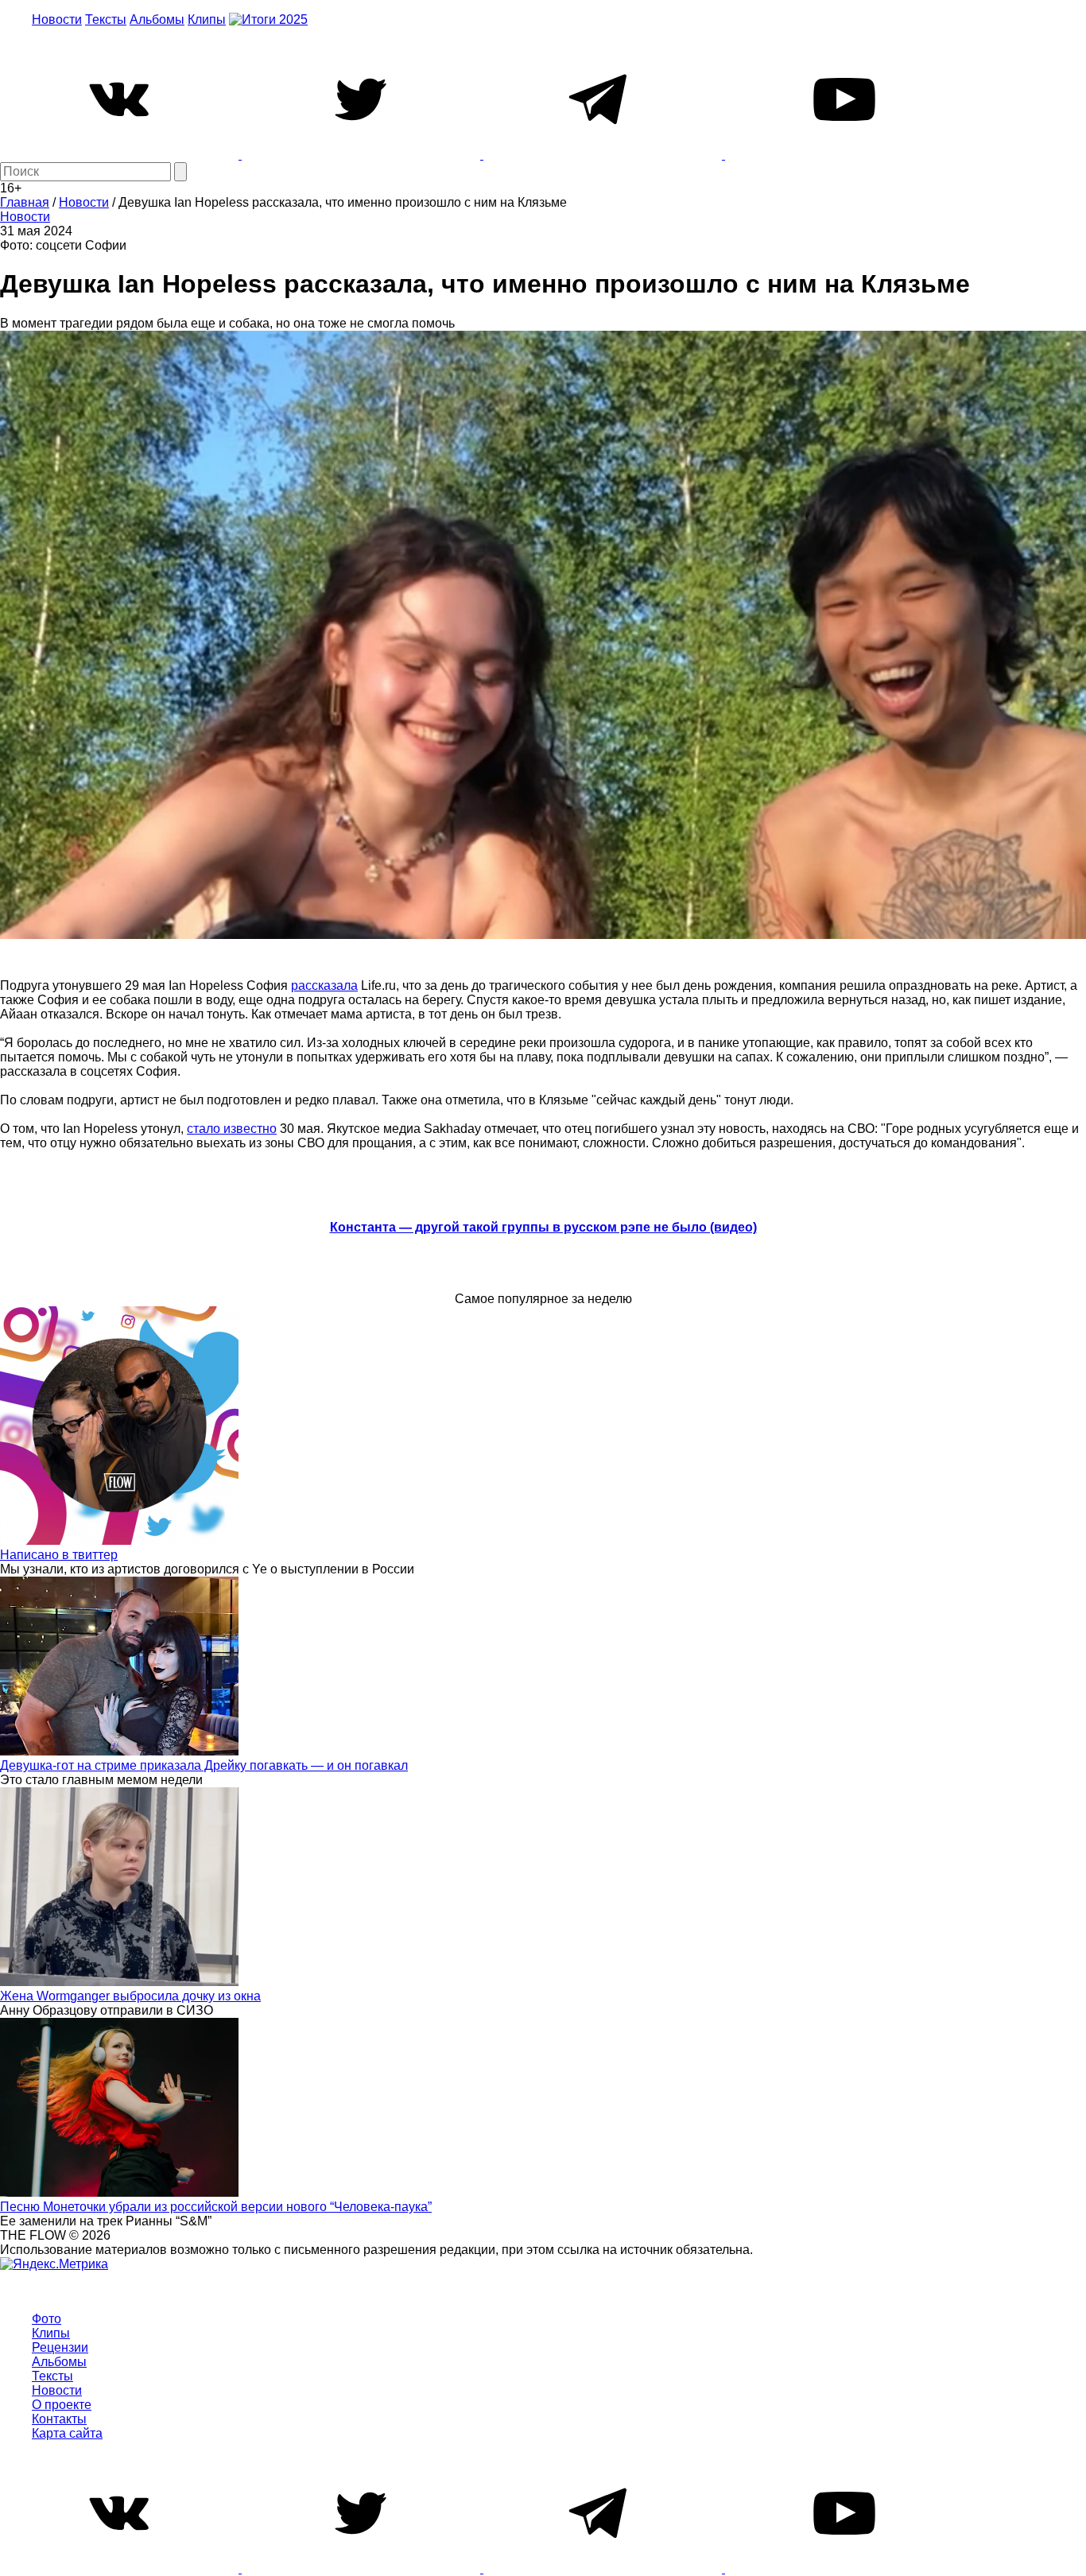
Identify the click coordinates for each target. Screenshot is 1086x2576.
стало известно (232, 1129)
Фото (47, 2319)
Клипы (207, 19)
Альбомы (157, 19)
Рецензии (60, 2347)
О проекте (62, 2405)
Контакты (59, 2419)
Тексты (106, 19)
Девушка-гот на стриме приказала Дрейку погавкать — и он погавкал (204, 1765)
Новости (57, 19)
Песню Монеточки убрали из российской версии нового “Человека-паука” (216, 2207)
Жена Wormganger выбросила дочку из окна (130, 1996)
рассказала (324, 985)
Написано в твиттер (59, 1555)
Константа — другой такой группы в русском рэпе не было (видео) (543, 1227)
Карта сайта (67, 2433)
